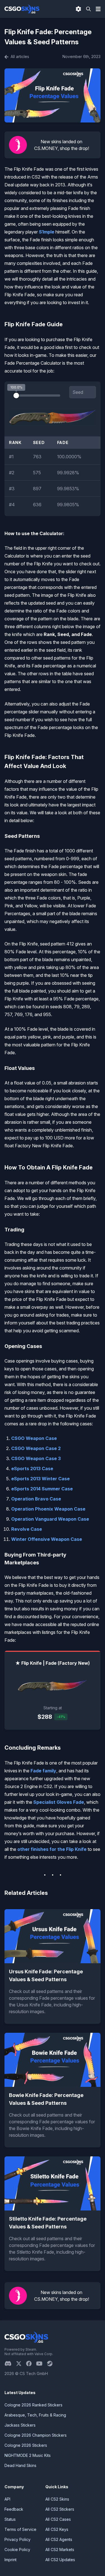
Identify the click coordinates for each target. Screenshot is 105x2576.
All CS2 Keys (57, 2529)
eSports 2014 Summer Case (42, 1489)
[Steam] (52, 2364)
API (7, 2499)
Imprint (11, 2560)
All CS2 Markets (60, 2550)
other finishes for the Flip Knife (52, 1849)
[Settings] (78, 9)
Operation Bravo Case (36, 1499)
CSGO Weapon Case (34, 1438)
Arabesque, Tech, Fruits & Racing (35, 2415)
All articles (19, 56)
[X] (21, 2364)
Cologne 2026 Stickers (26, 2445)
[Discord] (10, 2364)
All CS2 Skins (57, 2499)
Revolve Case (27, 1529)
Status (10, 2519)
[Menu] (98, 9)
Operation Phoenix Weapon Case (48, 1509)
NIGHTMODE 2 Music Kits (28, 2455)
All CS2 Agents (59, 2539)
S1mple (47, 232)
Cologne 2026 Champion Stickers (36, 2435)
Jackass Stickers (20, 2425)
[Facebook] (31, 2364)
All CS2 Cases (58, 2519)
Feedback (14, 2509)
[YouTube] (42, 2364)
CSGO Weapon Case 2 (36, 1448)
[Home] (22, 9)
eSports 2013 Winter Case (40, 1479)
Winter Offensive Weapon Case (47, 1539)
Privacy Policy (17, 2539)
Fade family (43, 1771)
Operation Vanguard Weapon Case (50, 1519)
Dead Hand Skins (20, 2465)
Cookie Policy (17, 2550)
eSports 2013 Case (32, 1469)
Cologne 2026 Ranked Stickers (33, 2405)
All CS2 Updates (60, 2560)
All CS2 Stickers (60, 2509)
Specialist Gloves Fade (59, 1802)
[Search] (88, 9)
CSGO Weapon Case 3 (36, 1458)
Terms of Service (20, 2529)
